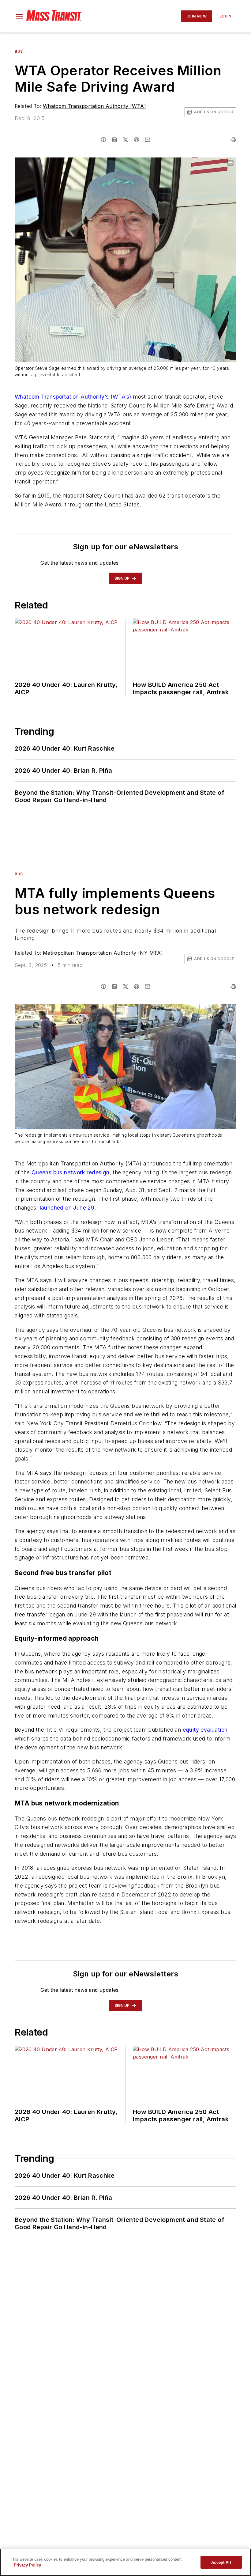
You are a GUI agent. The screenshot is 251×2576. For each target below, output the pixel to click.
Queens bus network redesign (71, 1172)
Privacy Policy (27, 2565)
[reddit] (137, 140)
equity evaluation (205, 1730)
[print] (233, 140)
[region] (125, 2562)
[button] (19, 16)
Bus (19, 51)
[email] (148, 140)
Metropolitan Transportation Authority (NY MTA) (103, 953)
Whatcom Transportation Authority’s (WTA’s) (73, 397)
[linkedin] (114, 140)
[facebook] (103, 140)
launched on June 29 (67, 1208)
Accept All (221, 2562)
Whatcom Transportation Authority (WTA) (94, 106)
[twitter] (125, 140)
